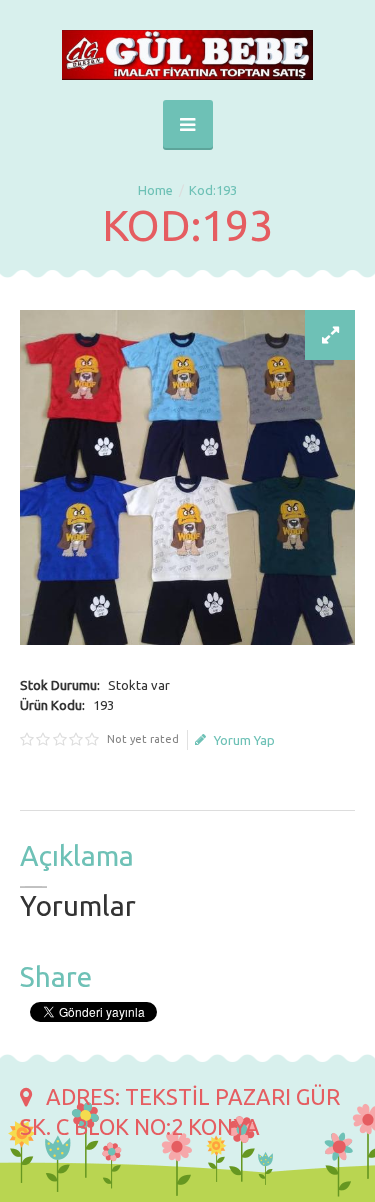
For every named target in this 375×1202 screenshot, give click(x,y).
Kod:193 (213, 190)
